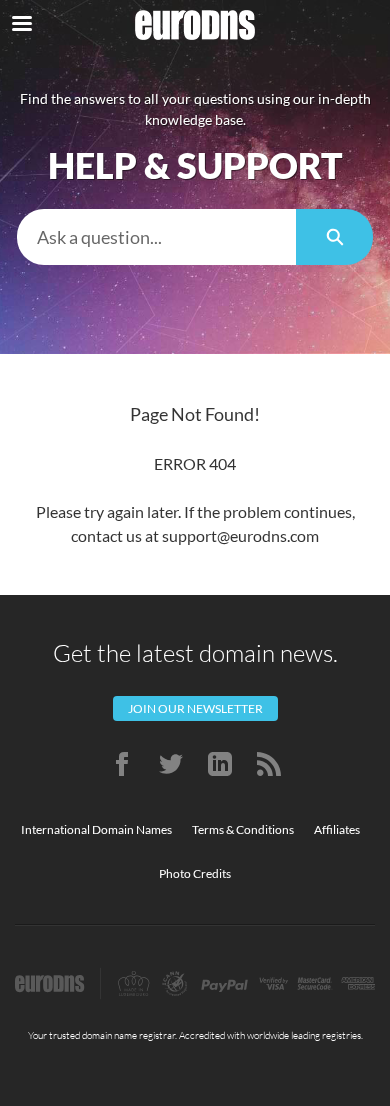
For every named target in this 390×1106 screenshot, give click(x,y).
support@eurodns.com (240, 535)
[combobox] (156, 237)
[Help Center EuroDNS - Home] (195, 25)
